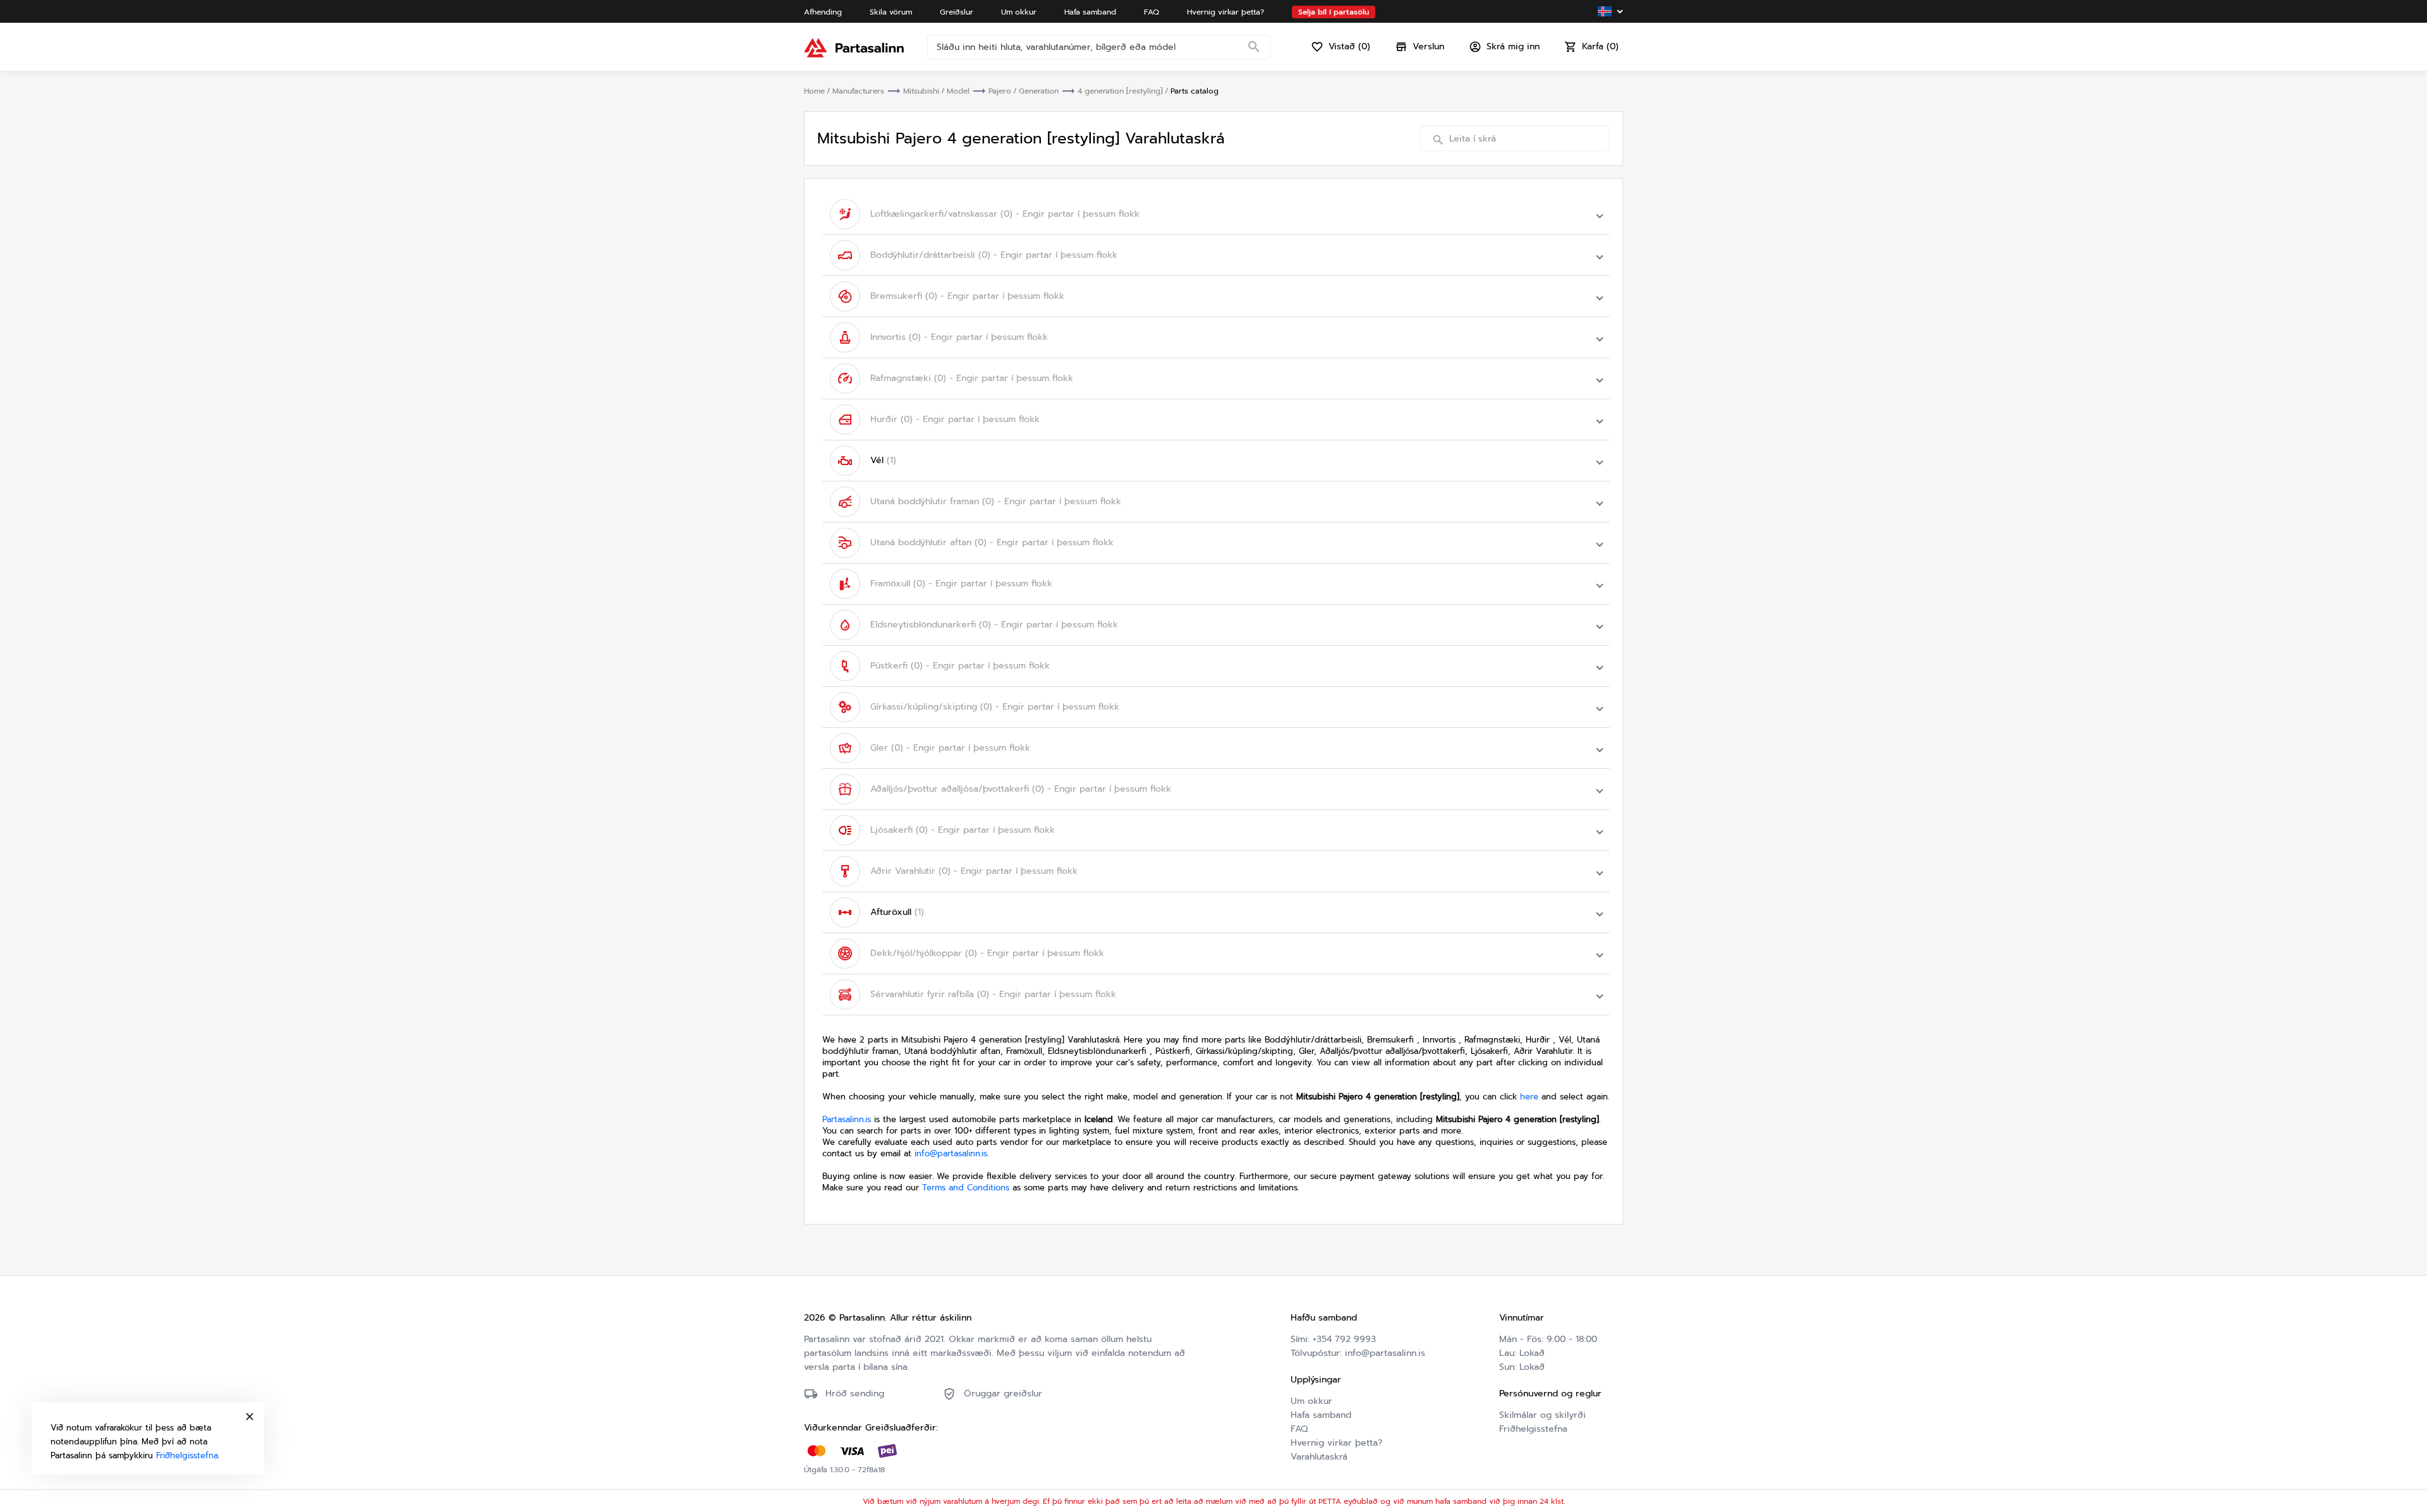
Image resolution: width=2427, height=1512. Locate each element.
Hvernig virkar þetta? (1336, 1443)
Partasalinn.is (847, 1119)
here (1529, 1097)
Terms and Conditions (966, 1188)
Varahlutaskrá (1319, 1457)
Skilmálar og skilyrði (1542, 1415)
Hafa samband (1321, 1415)
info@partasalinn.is (951, 1153)
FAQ (1299, 1429)
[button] (1216, 214)
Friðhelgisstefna (1533, 1429)
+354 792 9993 (1344, 1339)
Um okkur (1311, 1401)
